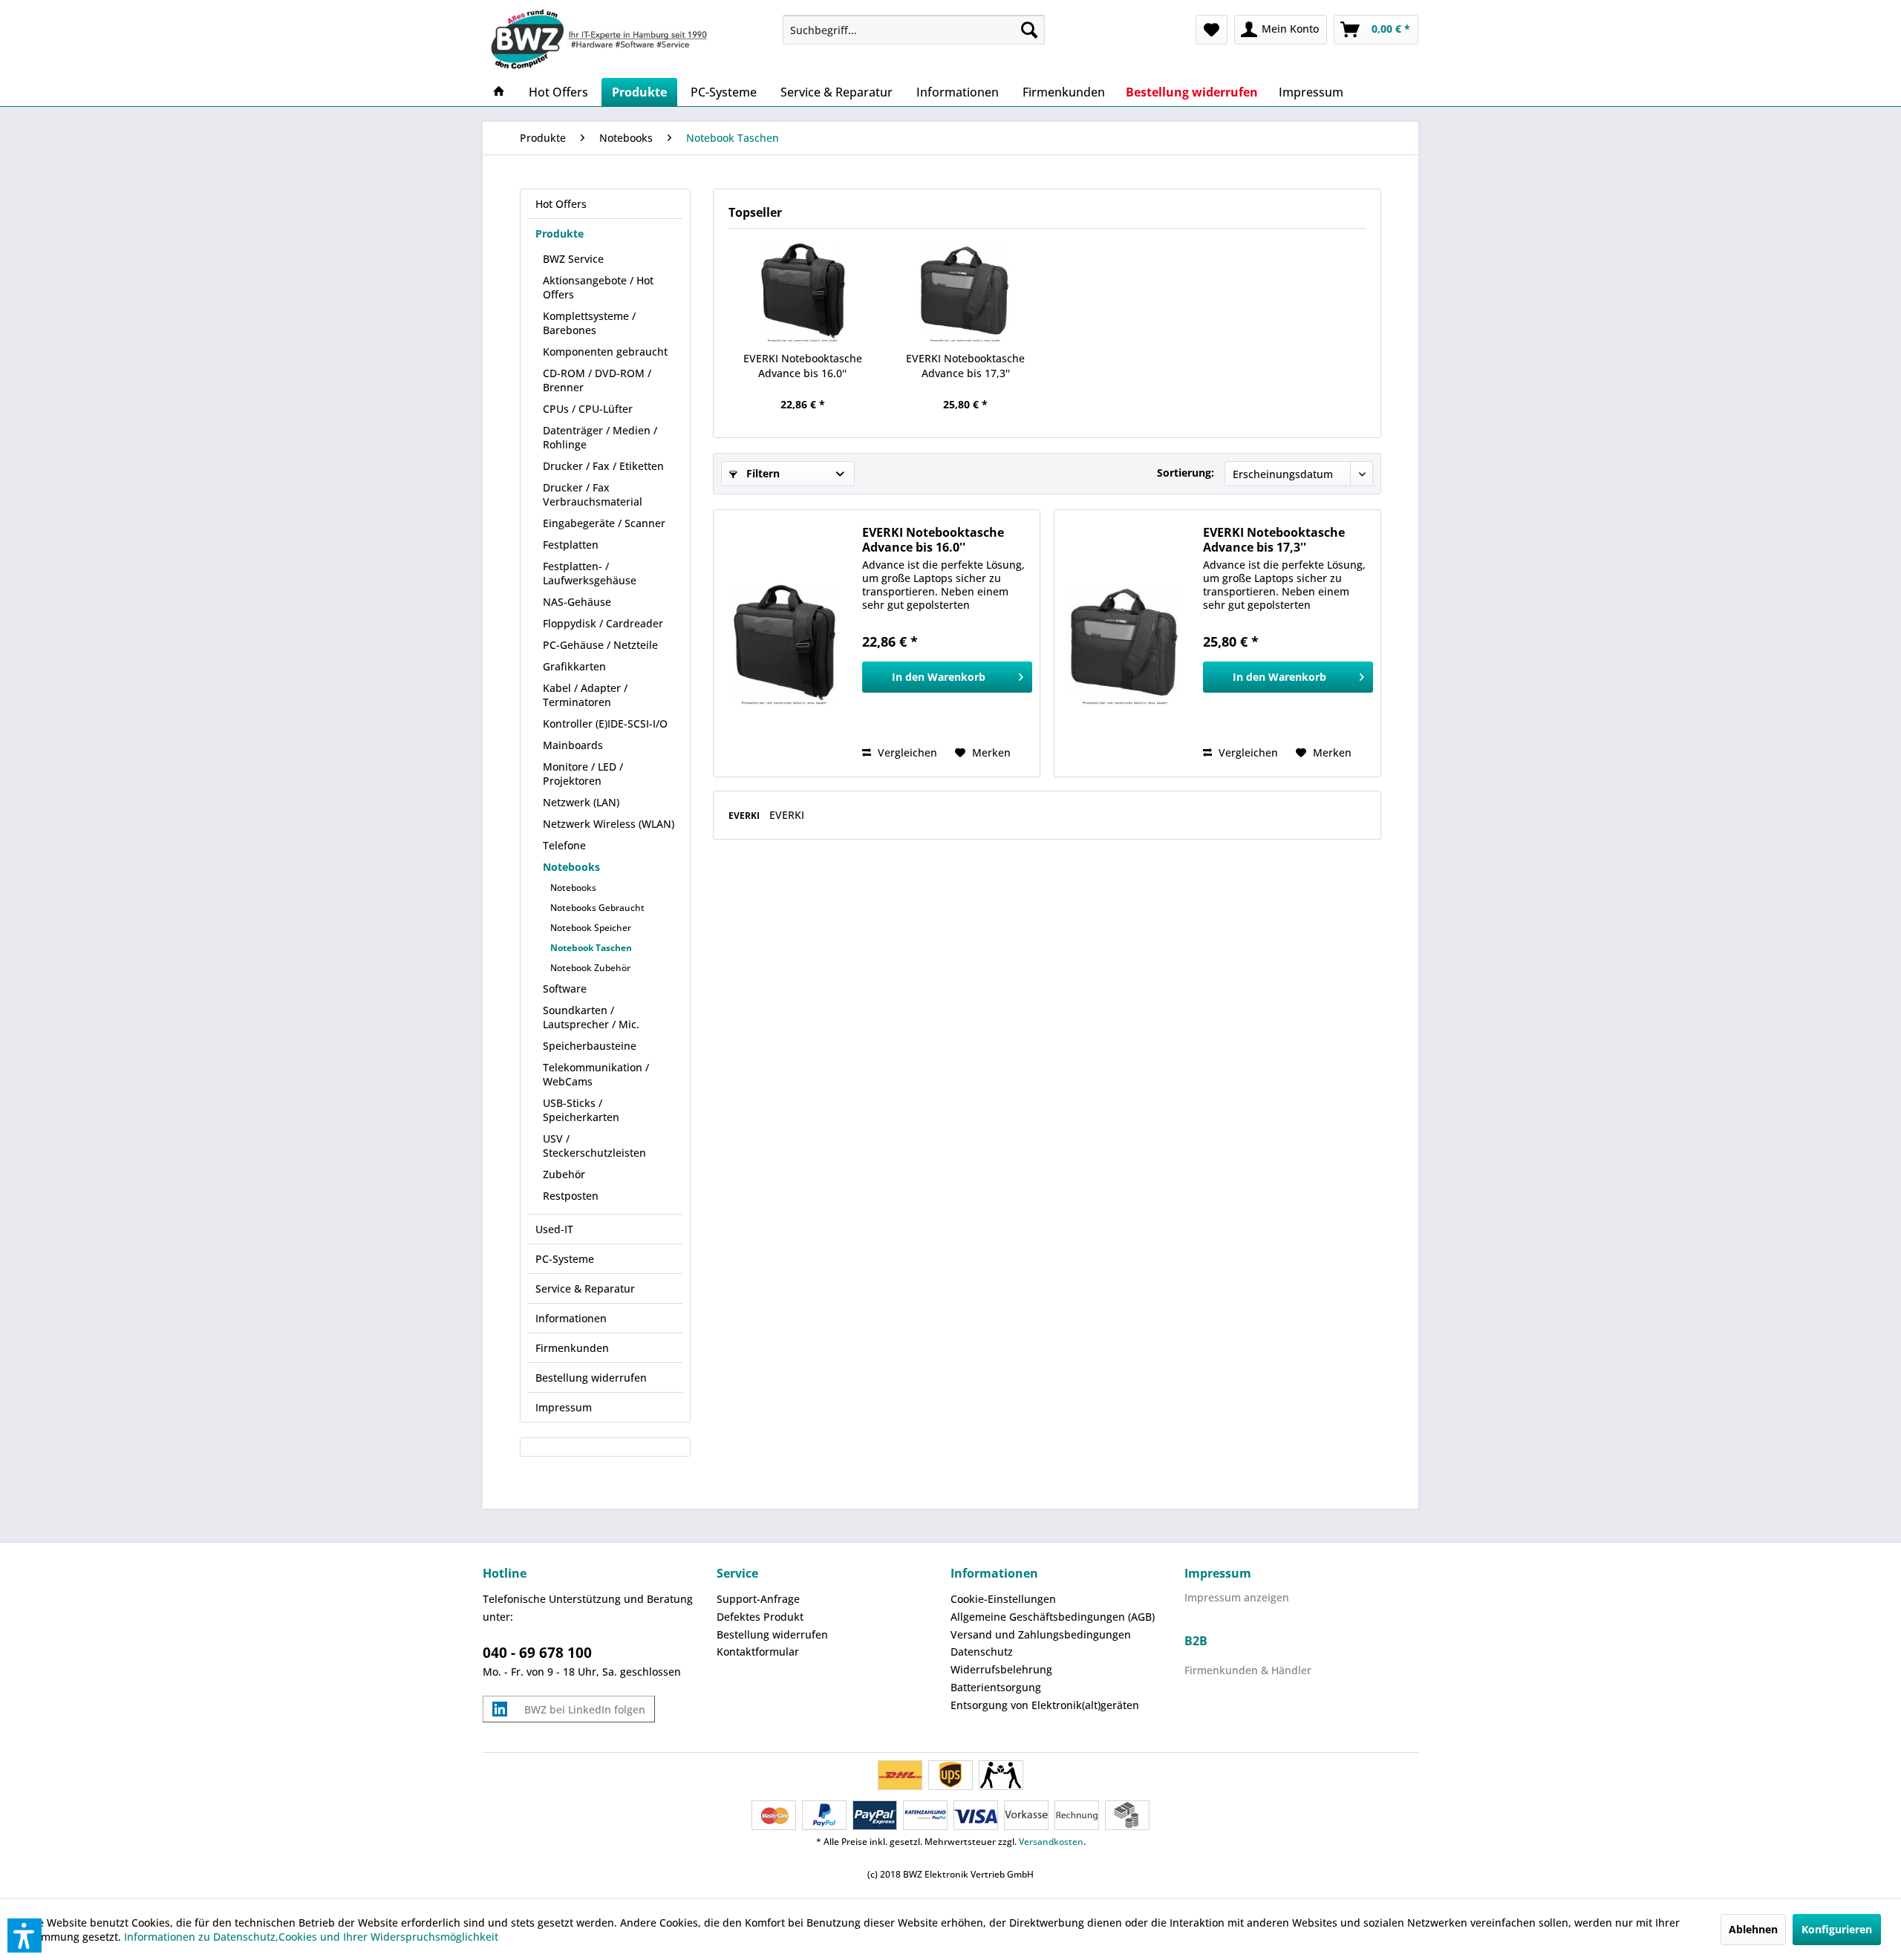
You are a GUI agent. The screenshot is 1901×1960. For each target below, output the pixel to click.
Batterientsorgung (996, 1687)
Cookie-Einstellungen (1003, 1599)
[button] (25, 1935)
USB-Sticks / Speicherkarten (581, 1110)
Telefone (564, 845)
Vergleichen (906, 752)
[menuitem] (914, 30)
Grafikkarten (574, 666)
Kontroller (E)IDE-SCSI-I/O (605, 723)
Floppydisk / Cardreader (603, 623)
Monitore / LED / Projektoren (583, 774)
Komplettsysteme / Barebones (589, 323)
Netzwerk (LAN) (581, 802)
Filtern (762, 473)
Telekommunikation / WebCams (596, 1074)
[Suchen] (1029, 30)
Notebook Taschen (591, 948)
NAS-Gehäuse (577, 602)
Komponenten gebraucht (605, 352)
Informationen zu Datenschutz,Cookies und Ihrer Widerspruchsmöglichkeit (311, 1937)
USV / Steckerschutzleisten (594, 1146)
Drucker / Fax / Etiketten (603, 466)
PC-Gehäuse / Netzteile (600, 645)
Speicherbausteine (590, 1046)
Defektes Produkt (760, 1617)
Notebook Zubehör (590, 968)
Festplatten (571, 545)
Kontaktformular (758, 1652)
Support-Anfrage (758, 1599)
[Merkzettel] (1212, 30)
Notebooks (571, 867)
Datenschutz (982, 1652)
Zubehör (564, 1174)
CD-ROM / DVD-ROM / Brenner (597, 380)
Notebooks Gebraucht (597, 908)
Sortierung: (1186, 473)
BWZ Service (573, 259)
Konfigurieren (1837, 1929)
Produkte (560, 233)
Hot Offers (561, 204)
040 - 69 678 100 (537, 1653)
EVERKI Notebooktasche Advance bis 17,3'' (965, 366)
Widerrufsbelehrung (1001, 1669)
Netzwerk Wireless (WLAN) (609, 824)
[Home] (499, 92)
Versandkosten (1051, 1842)
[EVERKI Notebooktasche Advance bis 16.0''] (803, 292)
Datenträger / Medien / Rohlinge (600, 437)
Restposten (571, 1196)
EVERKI (745, 816)
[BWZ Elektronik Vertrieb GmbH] (627, 39)
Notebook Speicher (591, 928)
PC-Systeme (565, 1259)
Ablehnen (1753, 1929)
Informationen (571, 1318)
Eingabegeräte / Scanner (604, 523)
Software (565, 989)
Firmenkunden (572, 1348)
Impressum (564, 1407)
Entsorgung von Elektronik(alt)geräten (1045, 1705)
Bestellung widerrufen (591, 1378)
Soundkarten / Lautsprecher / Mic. (591, 1017)
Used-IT (554, 1229)
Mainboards (573, 745)
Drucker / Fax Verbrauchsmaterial (593, 494)
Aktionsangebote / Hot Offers (598, 287)
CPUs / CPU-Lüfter (588, 409)
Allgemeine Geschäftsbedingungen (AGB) (1053, 1617)
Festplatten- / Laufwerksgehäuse (590, 573)
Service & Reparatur (585, 1288)
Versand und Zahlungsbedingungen (1041, 1634)
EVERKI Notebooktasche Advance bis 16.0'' (803, 366)
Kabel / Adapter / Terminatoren (585, 695)
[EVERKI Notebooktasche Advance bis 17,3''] (966, 292)
